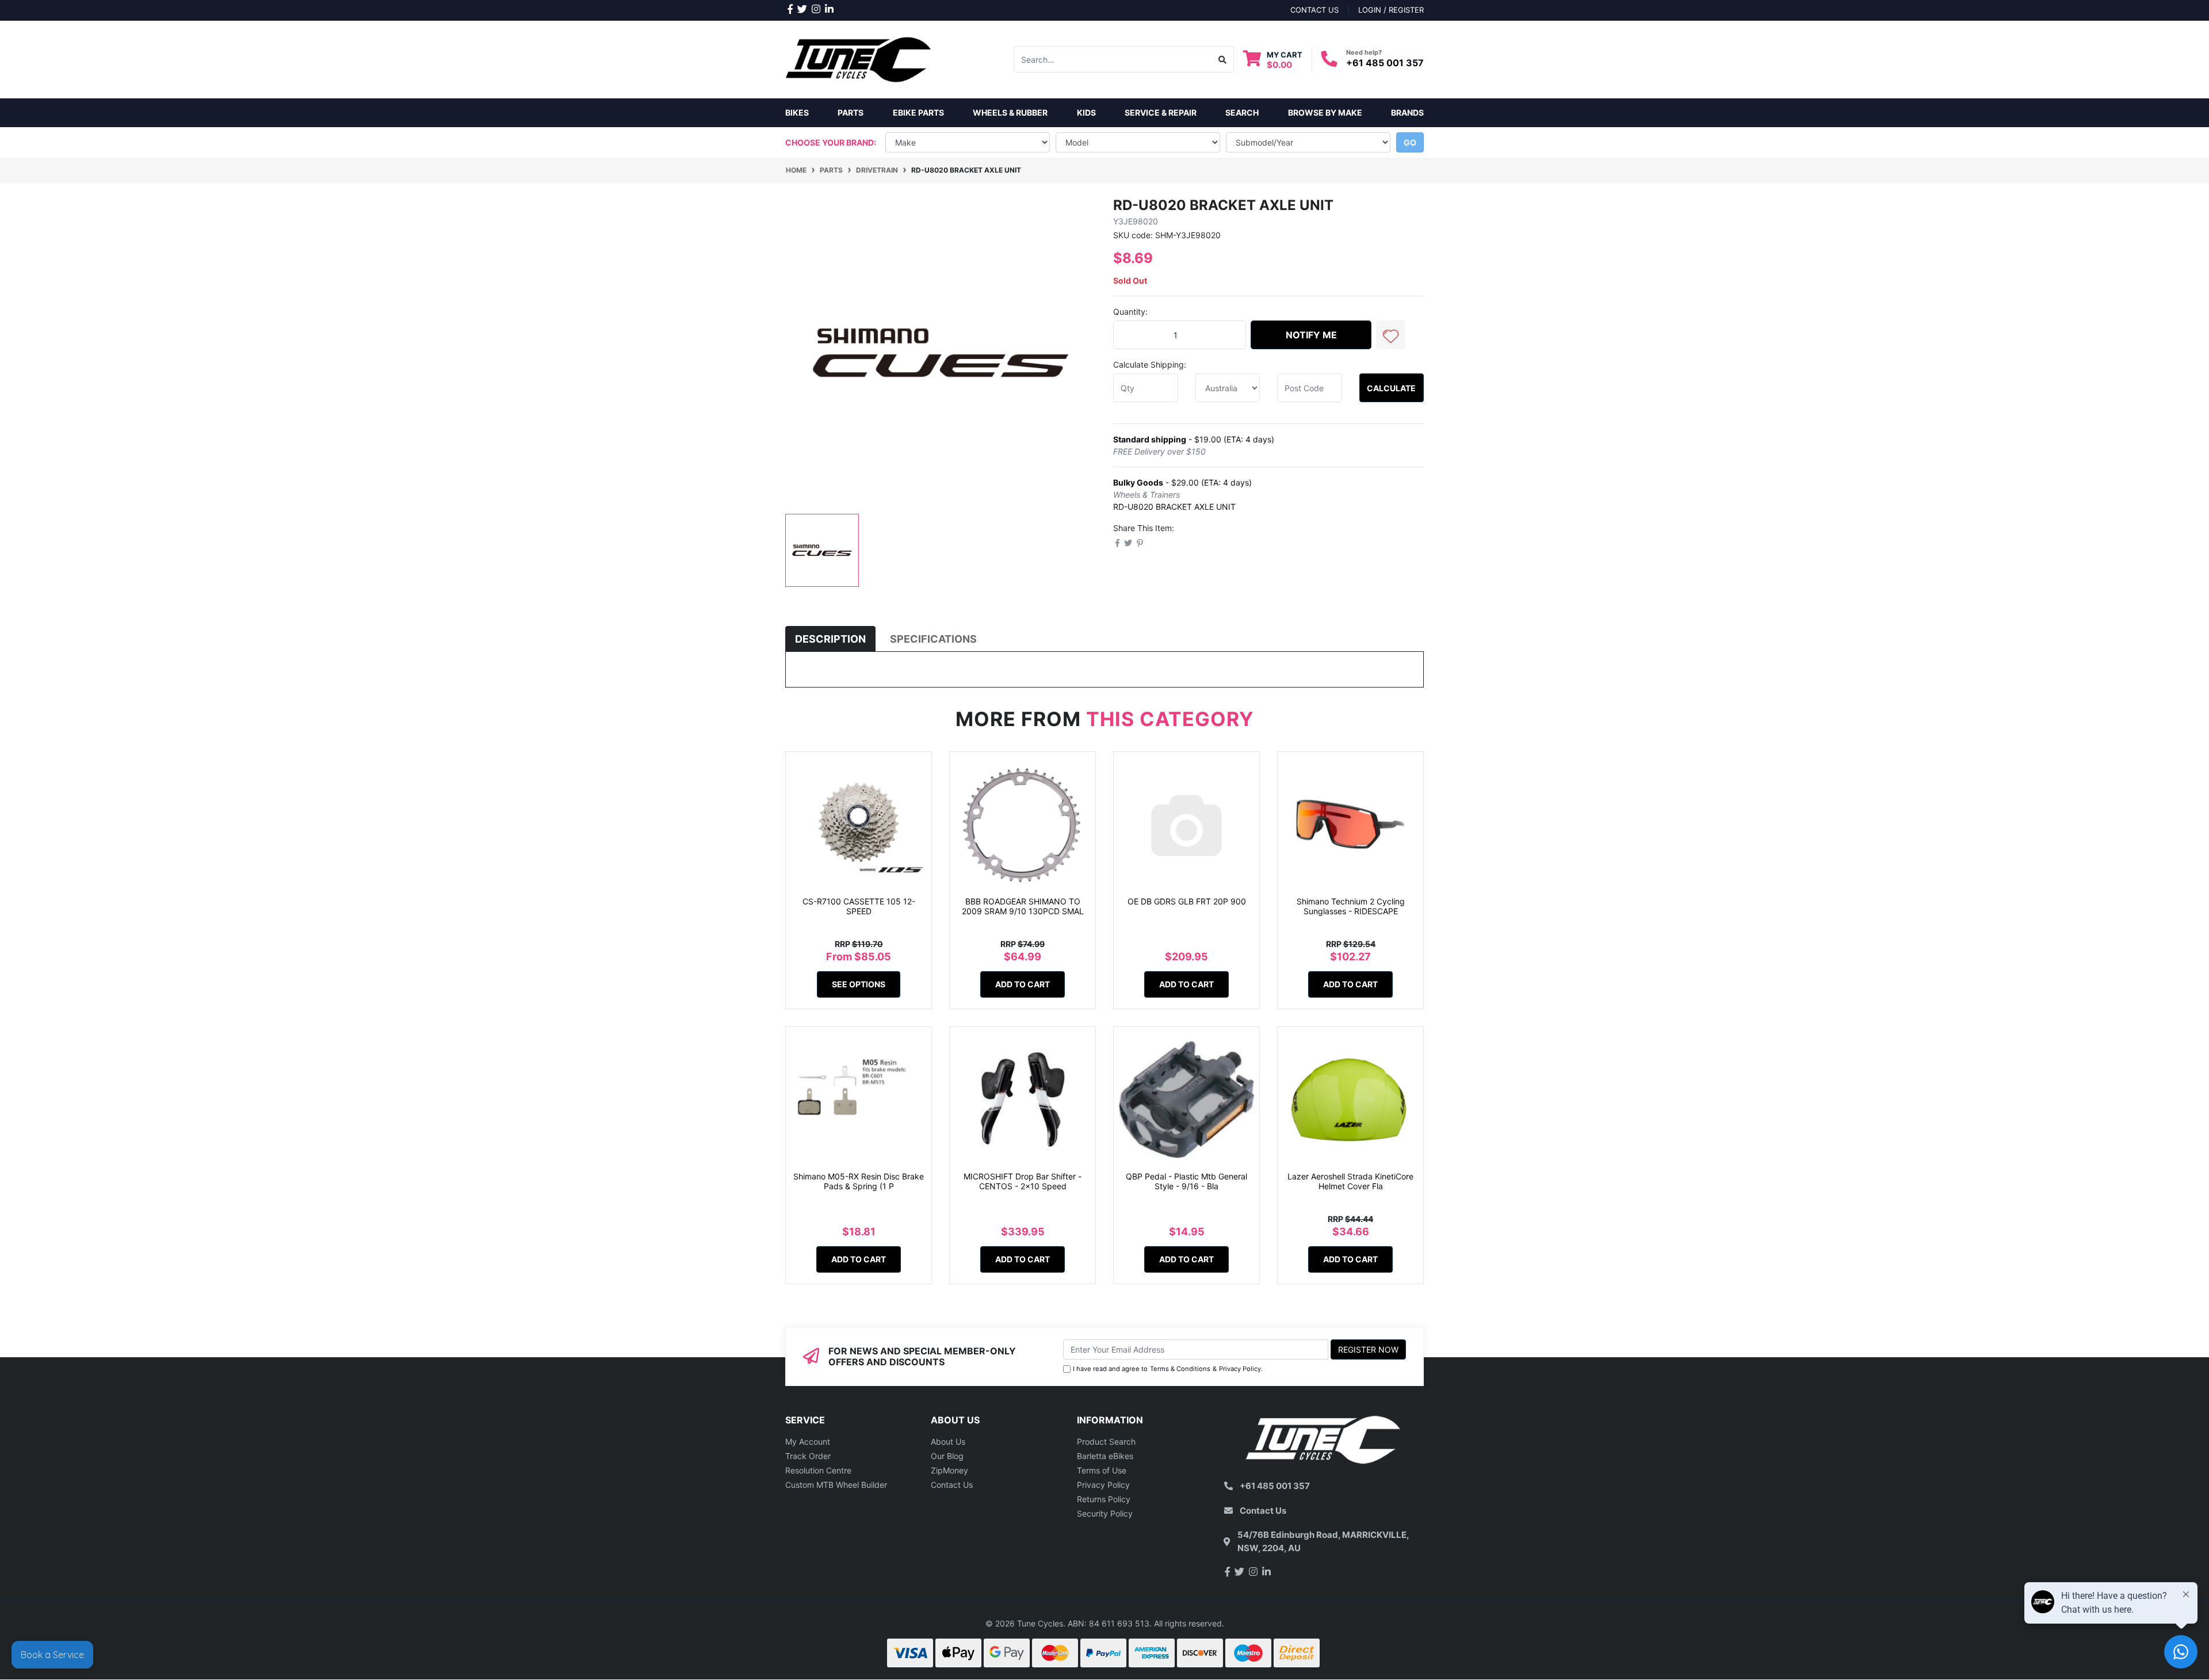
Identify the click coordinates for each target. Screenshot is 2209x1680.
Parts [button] (851, 112)
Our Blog (947, 1456)
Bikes (797, 112)
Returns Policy (1104, 1499)
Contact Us (952, 1485)
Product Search (1106, 1442)
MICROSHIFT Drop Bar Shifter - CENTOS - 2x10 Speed (1023, 1181)
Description (830, 639)
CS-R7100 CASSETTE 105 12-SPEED (859, 906)
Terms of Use (1102, 1470)
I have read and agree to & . (1168, 1369)
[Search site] (1223, 59)
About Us (948, 1442)
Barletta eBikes (1105, 1456)
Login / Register (1391, 10)
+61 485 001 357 (1385, 63)
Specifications (933, 639)
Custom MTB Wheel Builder (836, 1485)
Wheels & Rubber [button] (1010, 112)
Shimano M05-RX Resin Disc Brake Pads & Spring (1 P (859, 1181)
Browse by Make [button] (1325, 112)
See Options (859, 984)
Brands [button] (1407, 112)
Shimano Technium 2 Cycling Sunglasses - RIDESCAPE (1351, 906)
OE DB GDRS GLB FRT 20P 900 (1187, 901)
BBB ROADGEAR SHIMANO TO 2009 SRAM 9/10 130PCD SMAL (1023, 906)
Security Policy (1105, 1513)
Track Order (808, 1456)
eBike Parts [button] (918, 112)
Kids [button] (1086, 112)
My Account (808, 1442)
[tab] (830, 639)
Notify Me (1311, 335)
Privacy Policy (1240, 1369)
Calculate (1391, 388)
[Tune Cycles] (859, 58)
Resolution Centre (818, 1470)
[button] (1390, 335)
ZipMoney (949, 1470)
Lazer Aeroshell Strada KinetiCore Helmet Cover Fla (1350, 1181)
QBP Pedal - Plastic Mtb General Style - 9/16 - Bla (1186, 1181)
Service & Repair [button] (1161, 112)
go (1410, 142)
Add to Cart (1023, 984)
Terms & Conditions (1180, 1369)
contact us (1314, 10)
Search (1242, 112)
